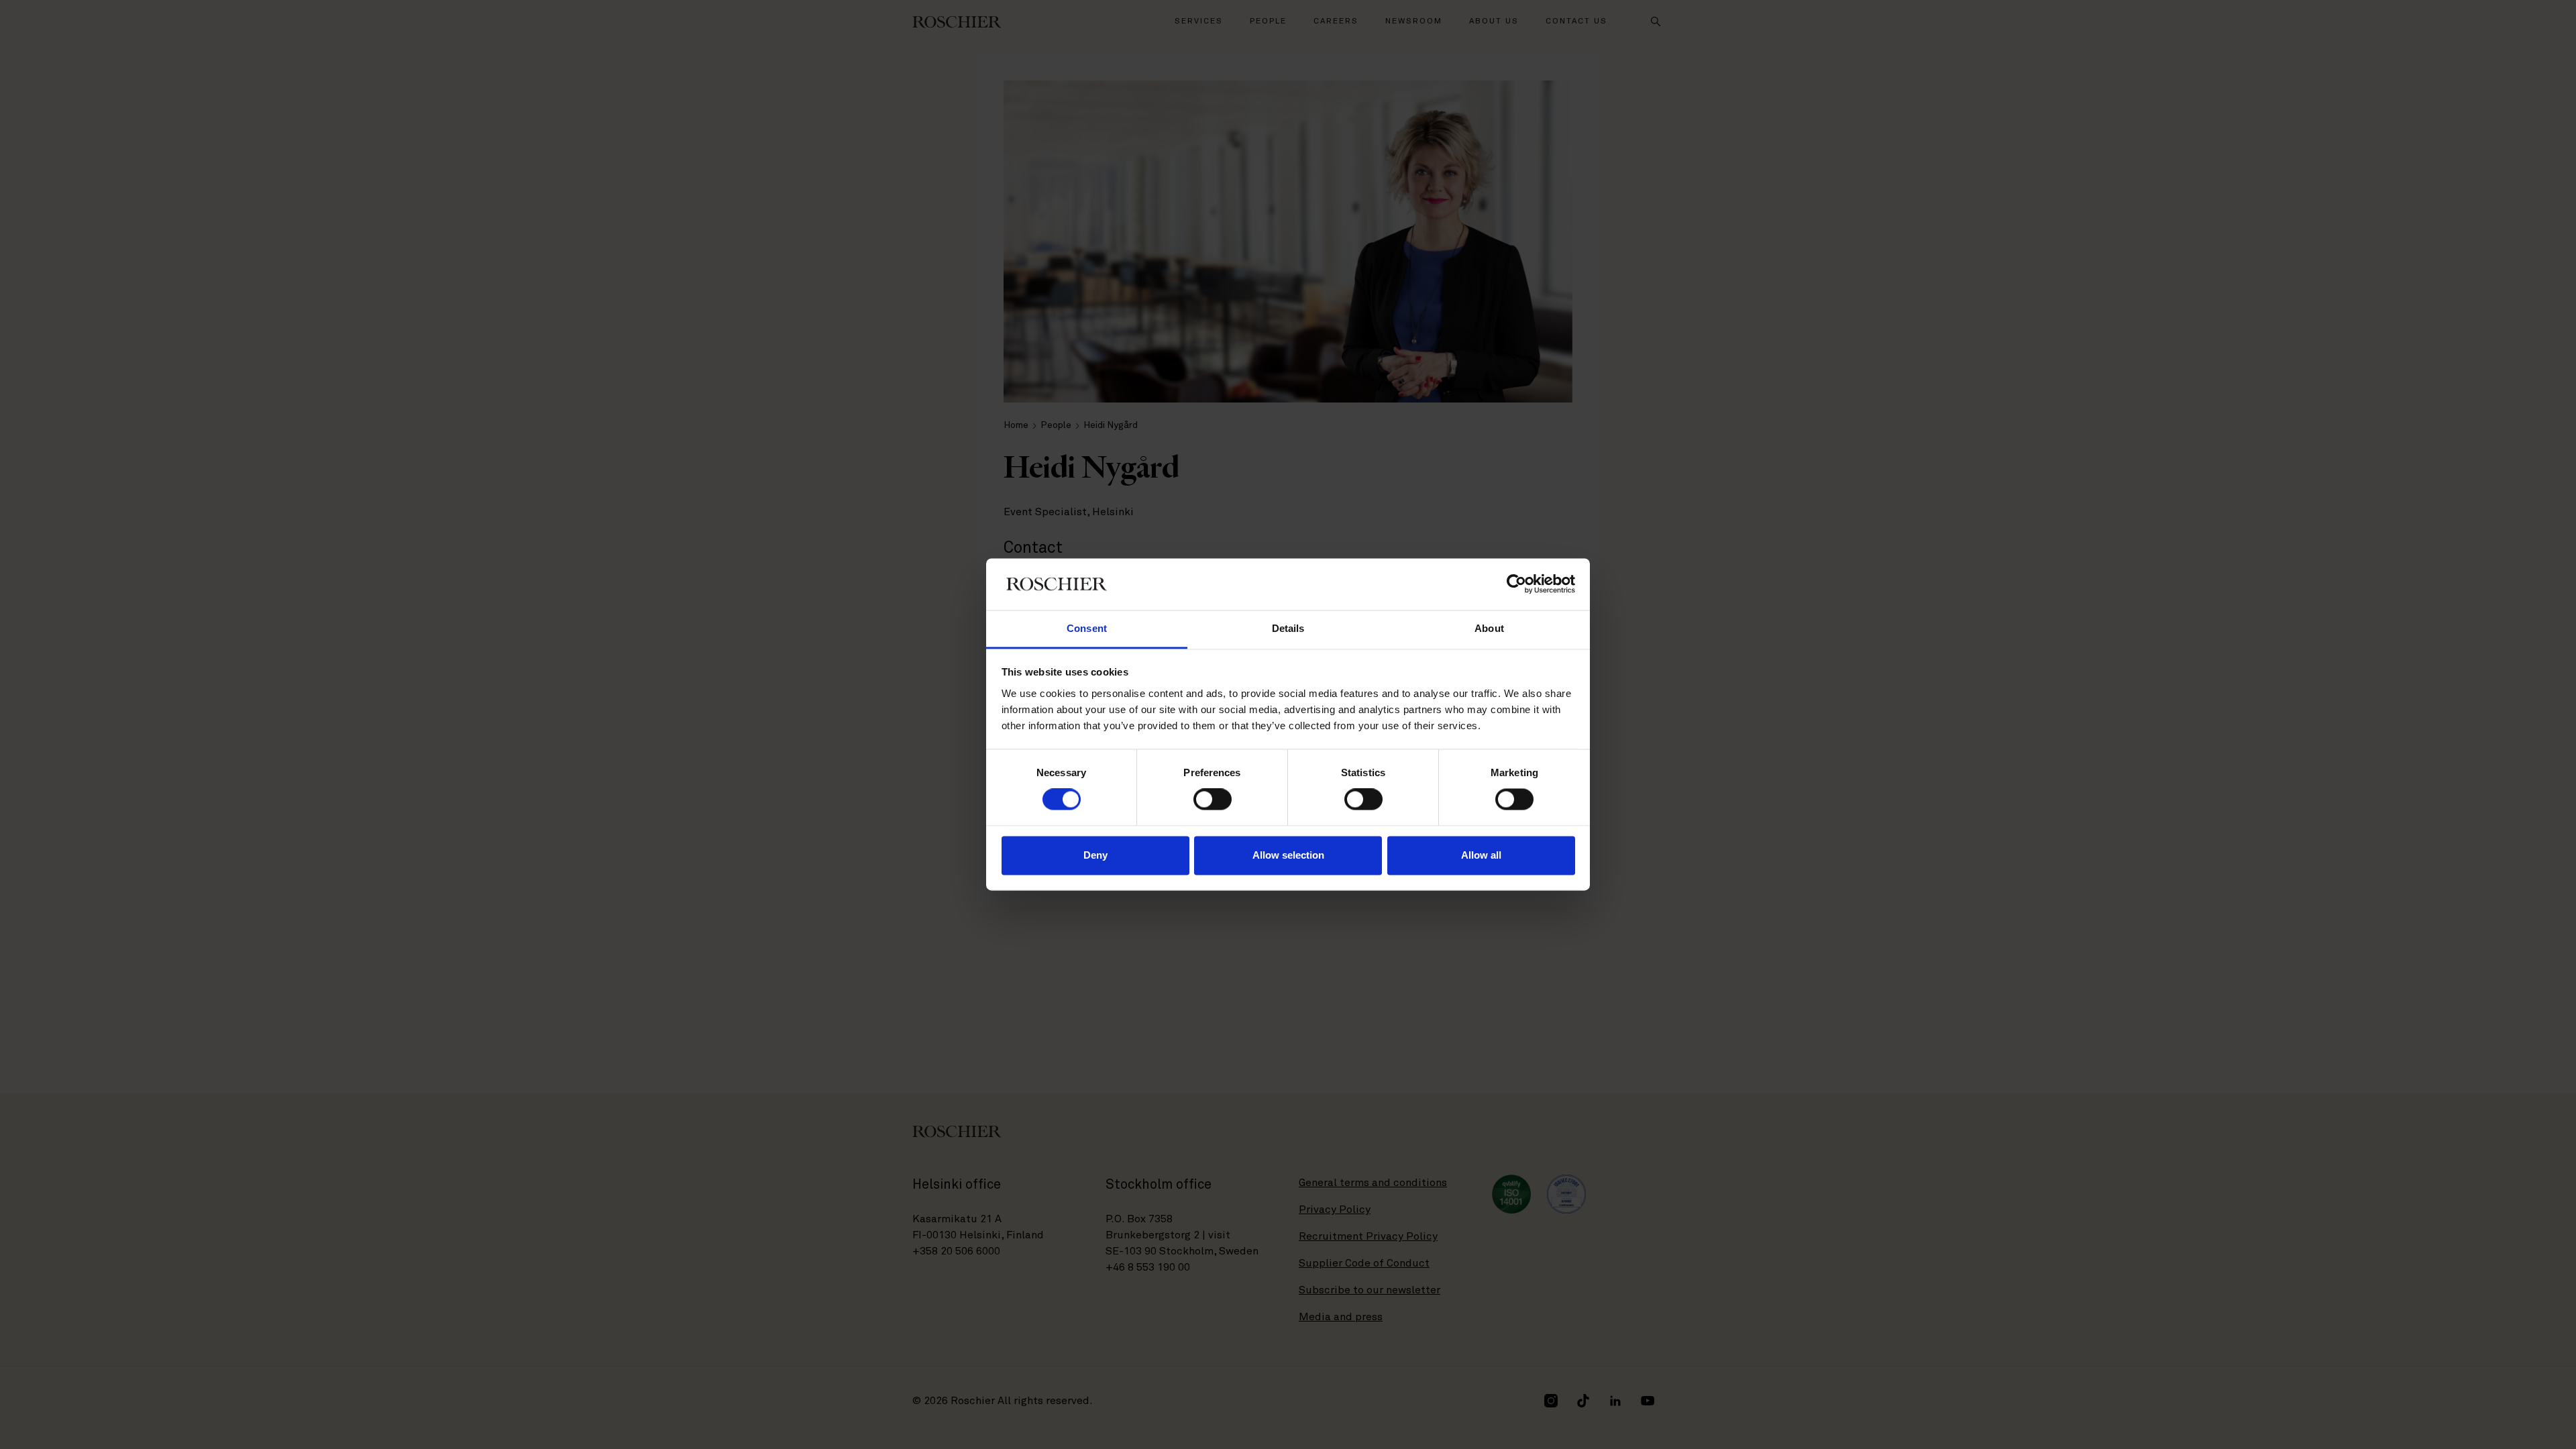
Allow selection (1288, 855)
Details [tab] (1288, 628)
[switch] (1213, 800)
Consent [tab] (1087, 628)
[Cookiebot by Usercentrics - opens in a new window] (1516, 584)
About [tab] (1489, 628)
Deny (1095, 855)
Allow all (1481, 855)
